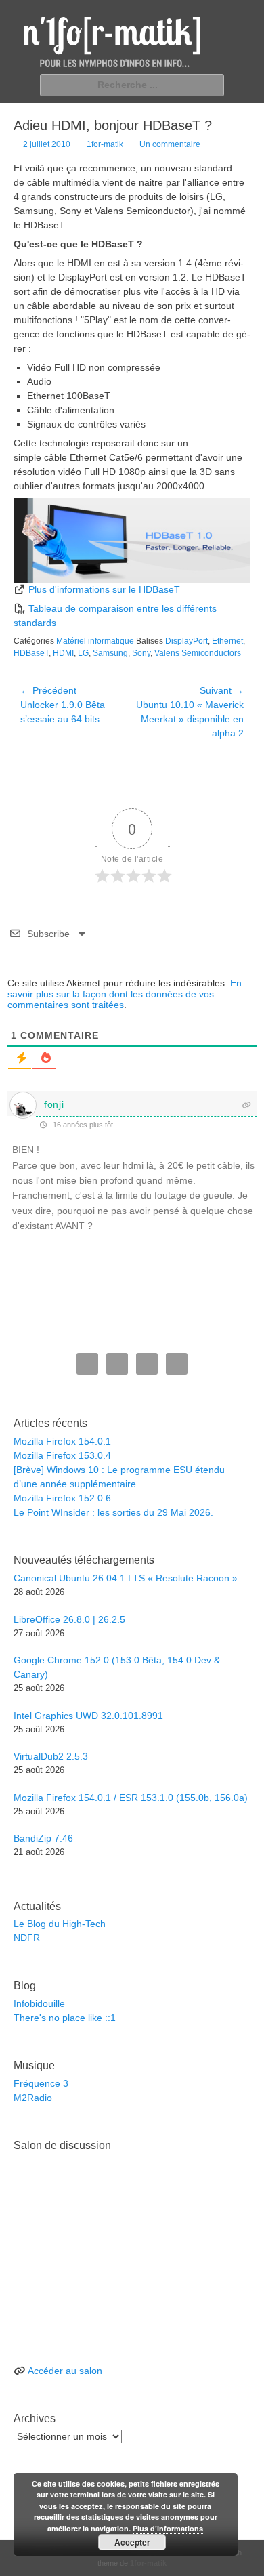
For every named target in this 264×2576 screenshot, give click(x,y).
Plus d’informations (168, 2528)
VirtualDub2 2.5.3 (51, 1756)
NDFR (27, 1938)
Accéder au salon (65, 2371)
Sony (141, 653)
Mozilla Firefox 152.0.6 (62, 1498)
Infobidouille (39, 2003)
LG (83, 653)
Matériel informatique (95, 641)
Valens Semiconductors (198, 653)
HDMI (63, 653)
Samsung (110, 653)
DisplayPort (186, 641)
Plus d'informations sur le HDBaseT (104, 589)
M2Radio (33, 2098)
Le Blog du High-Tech (60, 1924)
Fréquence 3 (41, 2083)
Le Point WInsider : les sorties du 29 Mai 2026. (113, 1512)
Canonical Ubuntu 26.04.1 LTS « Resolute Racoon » (126, 1578)
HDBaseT (31, 653)
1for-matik (105, 144)
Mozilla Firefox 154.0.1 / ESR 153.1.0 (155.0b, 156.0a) (131, 1798)
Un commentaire (170, 144)
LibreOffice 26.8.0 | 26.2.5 (69, 1619)
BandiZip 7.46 (43, 1838)
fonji (54, 1104)
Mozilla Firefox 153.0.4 (62, 1455)
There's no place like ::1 (65, 2018)
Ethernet (227, 641)
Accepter (132, 2542)
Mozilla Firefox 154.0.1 (62, 1441)
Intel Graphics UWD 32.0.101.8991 (88, 1716)
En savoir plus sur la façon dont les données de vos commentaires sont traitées (125, 994)
